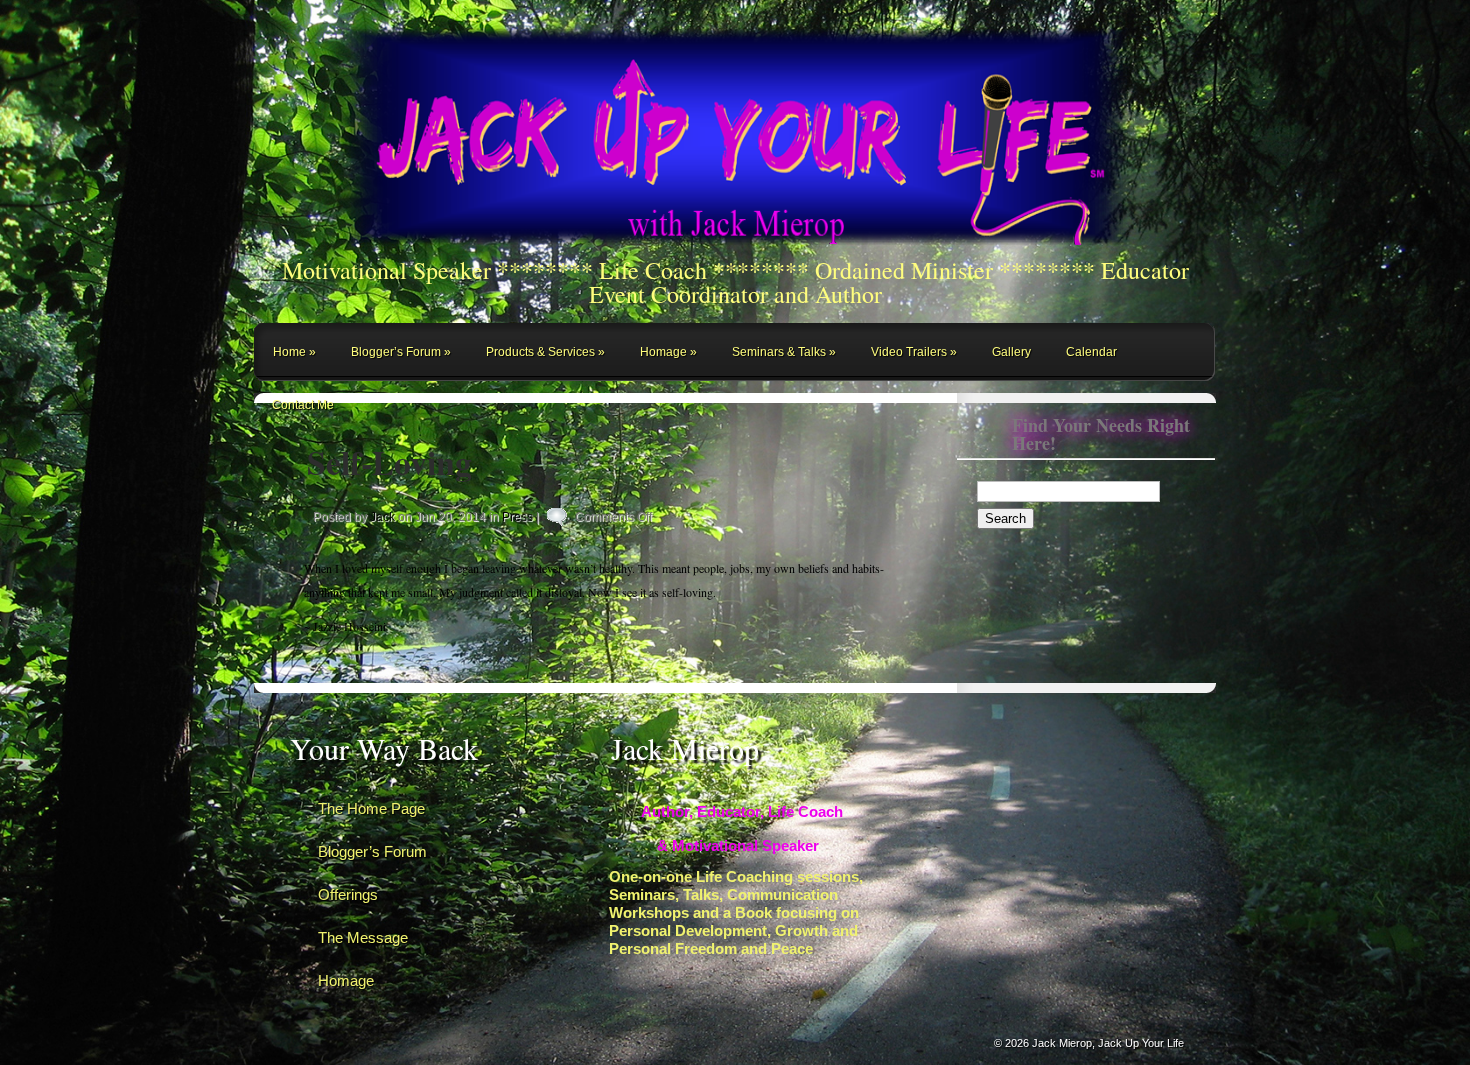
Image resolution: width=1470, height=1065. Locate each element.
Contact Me (303, 405)
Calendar (1091, 352)
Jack (382, 517)
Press (517, 517)
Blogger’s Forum (396, 352)
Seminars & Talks (779, 352)
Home (289, 352)
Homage (663, 352)
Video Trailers (909, 352)
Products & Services (540, 352)
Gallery (1011, 352)
